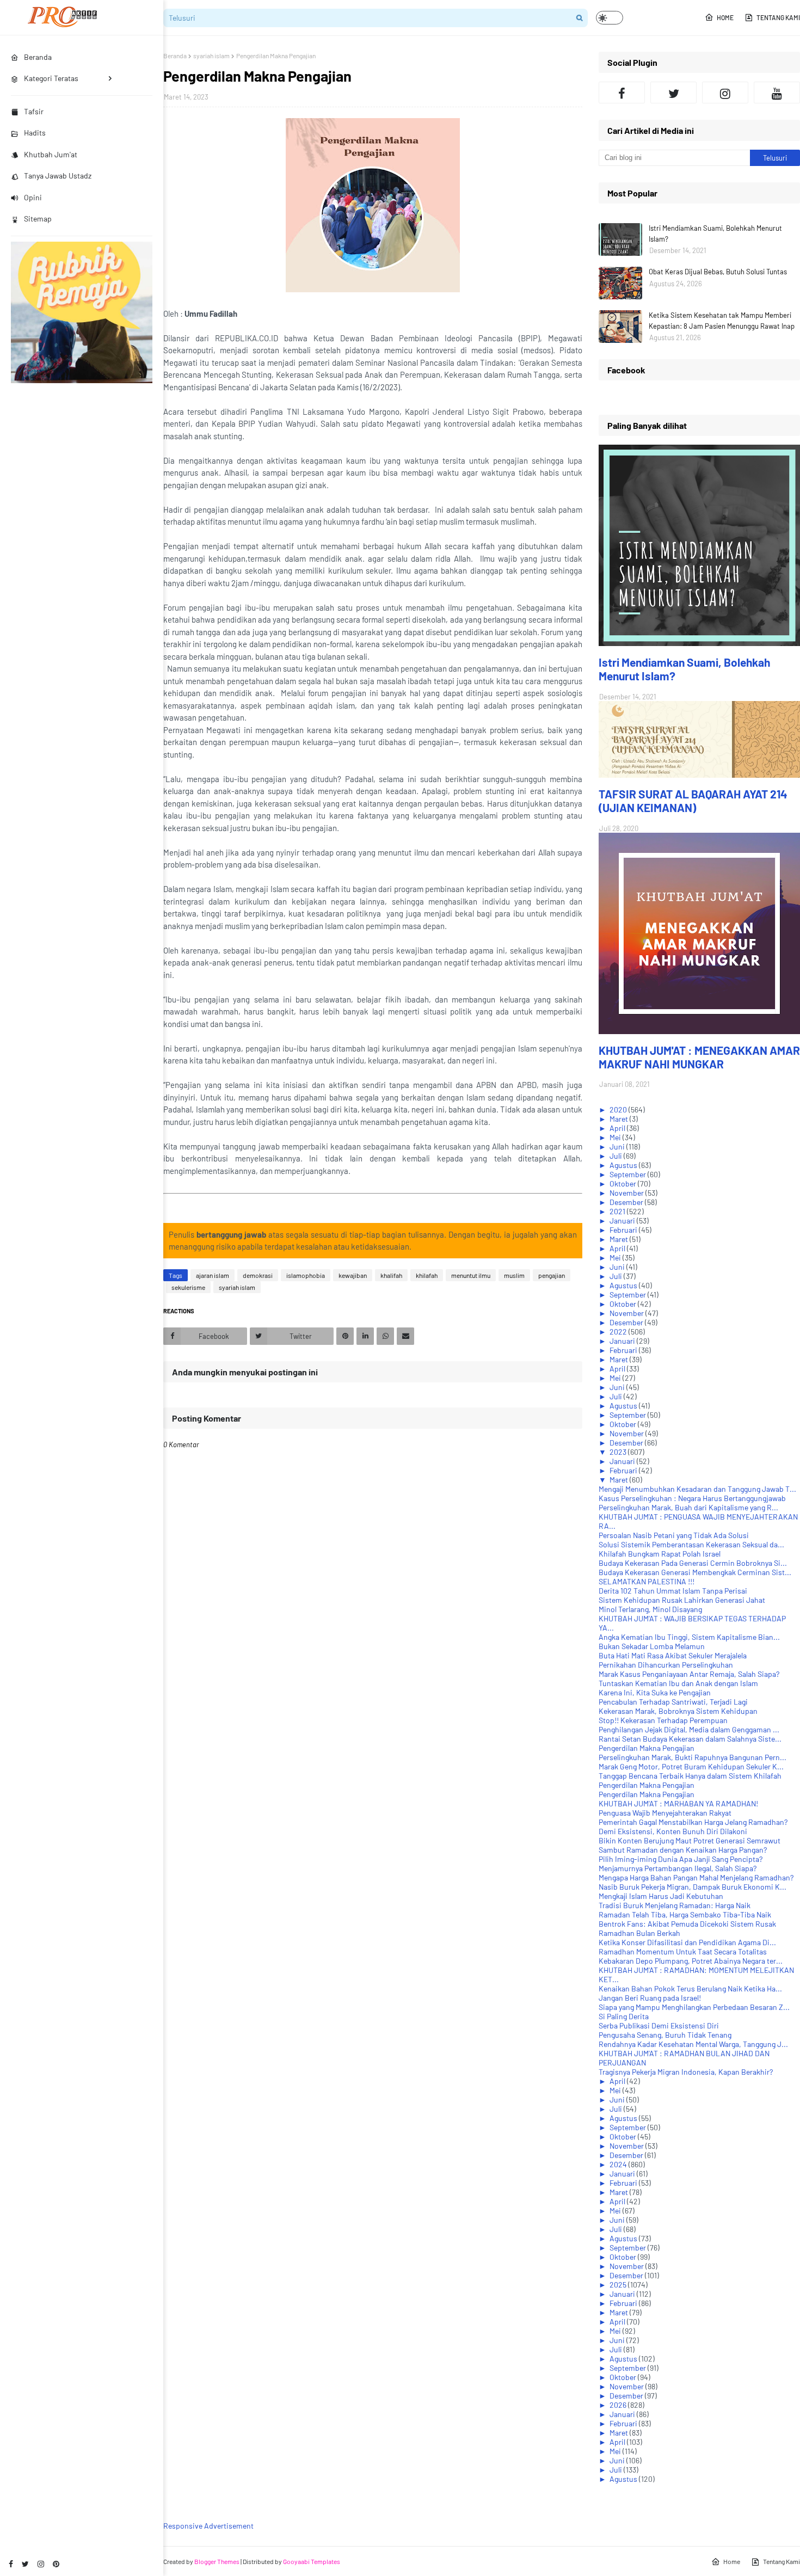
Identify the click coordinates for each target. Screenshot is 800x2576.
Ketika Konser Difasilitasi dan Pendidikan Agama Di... (687, 1942)
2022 (619, 1332)
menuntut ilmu (471, 1275)
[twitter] (25, 2564)
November (627, 1193)
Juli (617, 1156)
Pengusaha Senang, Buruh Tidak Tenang (665, 2035)
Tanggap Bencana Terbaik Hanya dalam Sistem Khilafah (690, 1776)
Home (725, 17)
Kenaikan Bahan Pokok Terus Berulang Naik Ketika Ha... (690, 1988)
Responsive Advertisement (208, 2526)
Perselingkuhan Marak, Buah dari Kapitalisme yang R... (688, 1507)
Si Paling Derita (624, 2016)
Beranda (175, 56)
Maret (620, 1119)
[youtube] (777, 93)
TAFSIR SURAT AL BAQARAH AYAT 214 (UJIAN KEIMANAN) (693, 801)
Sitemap (38, 219)
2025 (619, 2285)
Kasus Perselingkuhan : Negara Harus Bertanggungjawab (692, 1498)
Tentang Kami (778, 17)
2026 (619, 2405)
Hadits (35, 133)
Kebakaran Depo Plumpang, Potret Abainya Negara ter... (691, 1961)
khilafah (427, 1275)
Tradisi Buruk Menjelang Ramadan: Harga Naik (675, 1905)
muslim (514, 1275)
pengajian (552, 1275)
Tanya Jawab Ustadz (58, 176)
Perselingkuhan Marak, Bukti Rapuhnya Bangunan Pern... (693, 1757)
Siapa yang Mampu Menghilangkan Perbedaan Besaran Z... (694, 2007)
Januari (623, 1221)
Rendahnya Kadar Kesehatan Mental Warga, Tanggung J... (693, 2044)
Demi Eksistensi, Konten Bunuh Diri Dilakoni (673, 1831)
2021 (618, 1211)
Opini (33, 197)
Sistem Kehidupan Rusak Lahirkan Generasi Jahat (682, 1600)
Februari (624, 1230)
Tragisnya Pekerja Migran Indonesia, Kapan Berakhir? (686, 2072)
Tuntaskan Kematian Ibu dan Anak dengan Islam (678, 1683)
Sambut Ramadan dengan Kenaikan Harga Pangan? (683, 1850)
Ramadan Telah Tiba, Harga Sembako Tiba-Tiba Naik (685, 1914)
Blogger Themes (217, 2561)
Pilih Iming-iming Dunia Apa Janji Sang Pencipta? (681, 1859)
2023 (619, 1452)
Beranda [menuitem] (38, 57)
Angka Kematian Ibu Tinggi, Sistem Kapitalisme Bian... (689, 1637)
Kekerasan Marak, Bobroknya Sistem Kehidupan (678, 1711)
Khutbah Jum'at (51, 154)
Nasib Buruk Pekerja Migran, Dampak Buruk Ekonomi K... (693, 1887)
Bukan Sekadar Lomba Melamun (652, 1646)
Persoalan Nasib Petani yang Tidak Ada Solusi (674, 1535)
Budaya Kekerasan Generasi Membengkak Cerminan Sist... (695, 1572)
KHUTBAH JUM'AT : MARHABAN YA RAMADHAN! (678, 1803)
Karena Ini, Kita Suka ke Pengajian (655, 1692)
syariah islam (211, 56)
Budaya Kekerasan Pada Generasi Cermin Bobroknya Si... (693, 1563)
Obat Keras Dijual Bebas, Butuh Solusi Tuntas (718, 272)
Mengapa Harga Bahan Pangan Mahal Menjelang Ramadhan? (696, 1877)
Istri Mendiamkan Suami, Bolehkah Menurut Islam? (715, 233)
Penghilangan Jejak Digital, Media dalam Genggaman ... (689, 1729)
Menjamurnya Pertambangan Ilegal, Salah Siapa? (678, 1868)
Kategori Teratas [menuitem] (51, 78)
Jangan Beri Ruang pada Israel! (650, 1998)
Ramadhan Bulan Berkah (639, 1933)
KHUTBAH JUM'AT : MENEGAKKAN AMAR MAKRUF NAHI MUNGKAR (699, 1057)
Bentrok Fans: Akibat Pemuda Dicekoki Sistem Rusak (687, 1924)
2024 (619, 2164)
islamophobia (306, 1275)
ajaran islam (213, 1275)
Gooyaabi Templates (312, 2561)
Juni (618, 1146)
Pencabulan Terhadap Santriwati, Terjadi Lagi (673, 1702)
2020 (619, 1109)
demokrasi (258, 1275)
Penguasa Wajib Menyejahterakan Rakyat (665, 1813)
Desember (627, 1202)
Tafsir (34, 111)
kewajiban (353, 1275)
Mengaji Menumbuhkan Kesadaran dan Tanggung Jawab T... (697, 1489)
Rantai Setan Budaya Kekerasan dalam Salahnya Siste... (690, 1739)
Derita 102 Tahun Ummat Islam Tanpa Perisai (673, 1591)
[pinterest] (56, 2564)
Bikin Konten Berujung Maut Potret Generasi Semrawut (690, 1840)
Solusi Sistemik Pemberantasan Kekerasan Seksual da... (691, 1544)
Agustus (624, 1165)
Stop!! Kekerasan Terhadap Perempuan (663, 1720)
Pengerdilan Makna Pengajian (647, 1748)
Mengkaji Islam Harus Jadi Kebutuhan (661, 1896)
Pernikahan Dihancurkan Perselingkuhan (666, 1665)
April (618, 1128)
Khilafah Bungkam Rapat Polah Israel (660, 1554)
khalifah (391, 1275)
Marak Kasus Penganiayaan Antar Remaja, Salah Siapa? (689, 1674)
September (629, 1174)
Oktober (624, 1184)
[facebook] (11, 2564)
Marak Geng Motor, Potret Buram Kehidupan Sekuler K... (691, 1766)
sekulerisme (188, 1287)
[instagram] (41, 2564)
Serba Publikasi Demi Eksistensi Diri (659, 2025)
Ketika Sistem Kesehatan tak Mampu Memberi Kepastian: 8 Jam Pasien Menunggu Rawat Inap (722, 321)
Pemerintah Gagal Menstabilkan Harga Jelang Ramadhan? (693, 1822)
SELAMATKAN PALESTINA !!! (647, 1581)
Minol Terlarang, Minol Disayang (650, 1609)
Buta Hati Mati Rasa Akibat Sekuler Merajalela (673, 1655)
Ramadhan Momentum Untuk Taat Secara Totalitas (683, 1951)
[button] (610, 18)
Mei (616, 1137)
